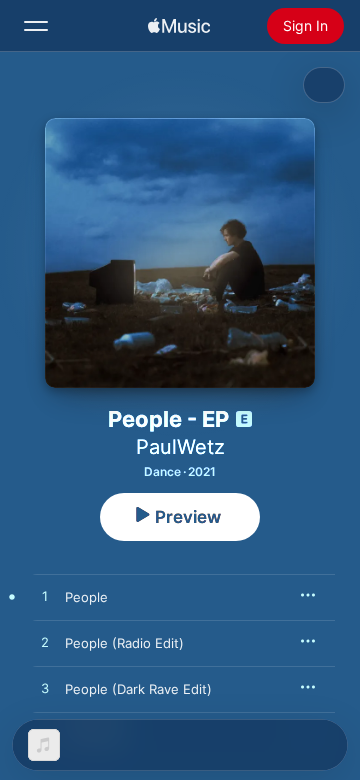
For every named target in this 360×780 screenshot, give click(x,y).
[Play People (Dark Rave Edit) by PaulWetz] (45, 689)
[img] (179, 26)
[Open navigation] (36, 26)
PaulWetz (180, 447)
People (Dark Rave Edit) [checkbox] (138, 689)
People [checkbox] (86, 597)
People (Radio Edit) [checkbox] (124, 643)
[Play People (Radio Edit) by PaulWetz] (45, 643)
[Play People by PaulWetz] (45, 597)
